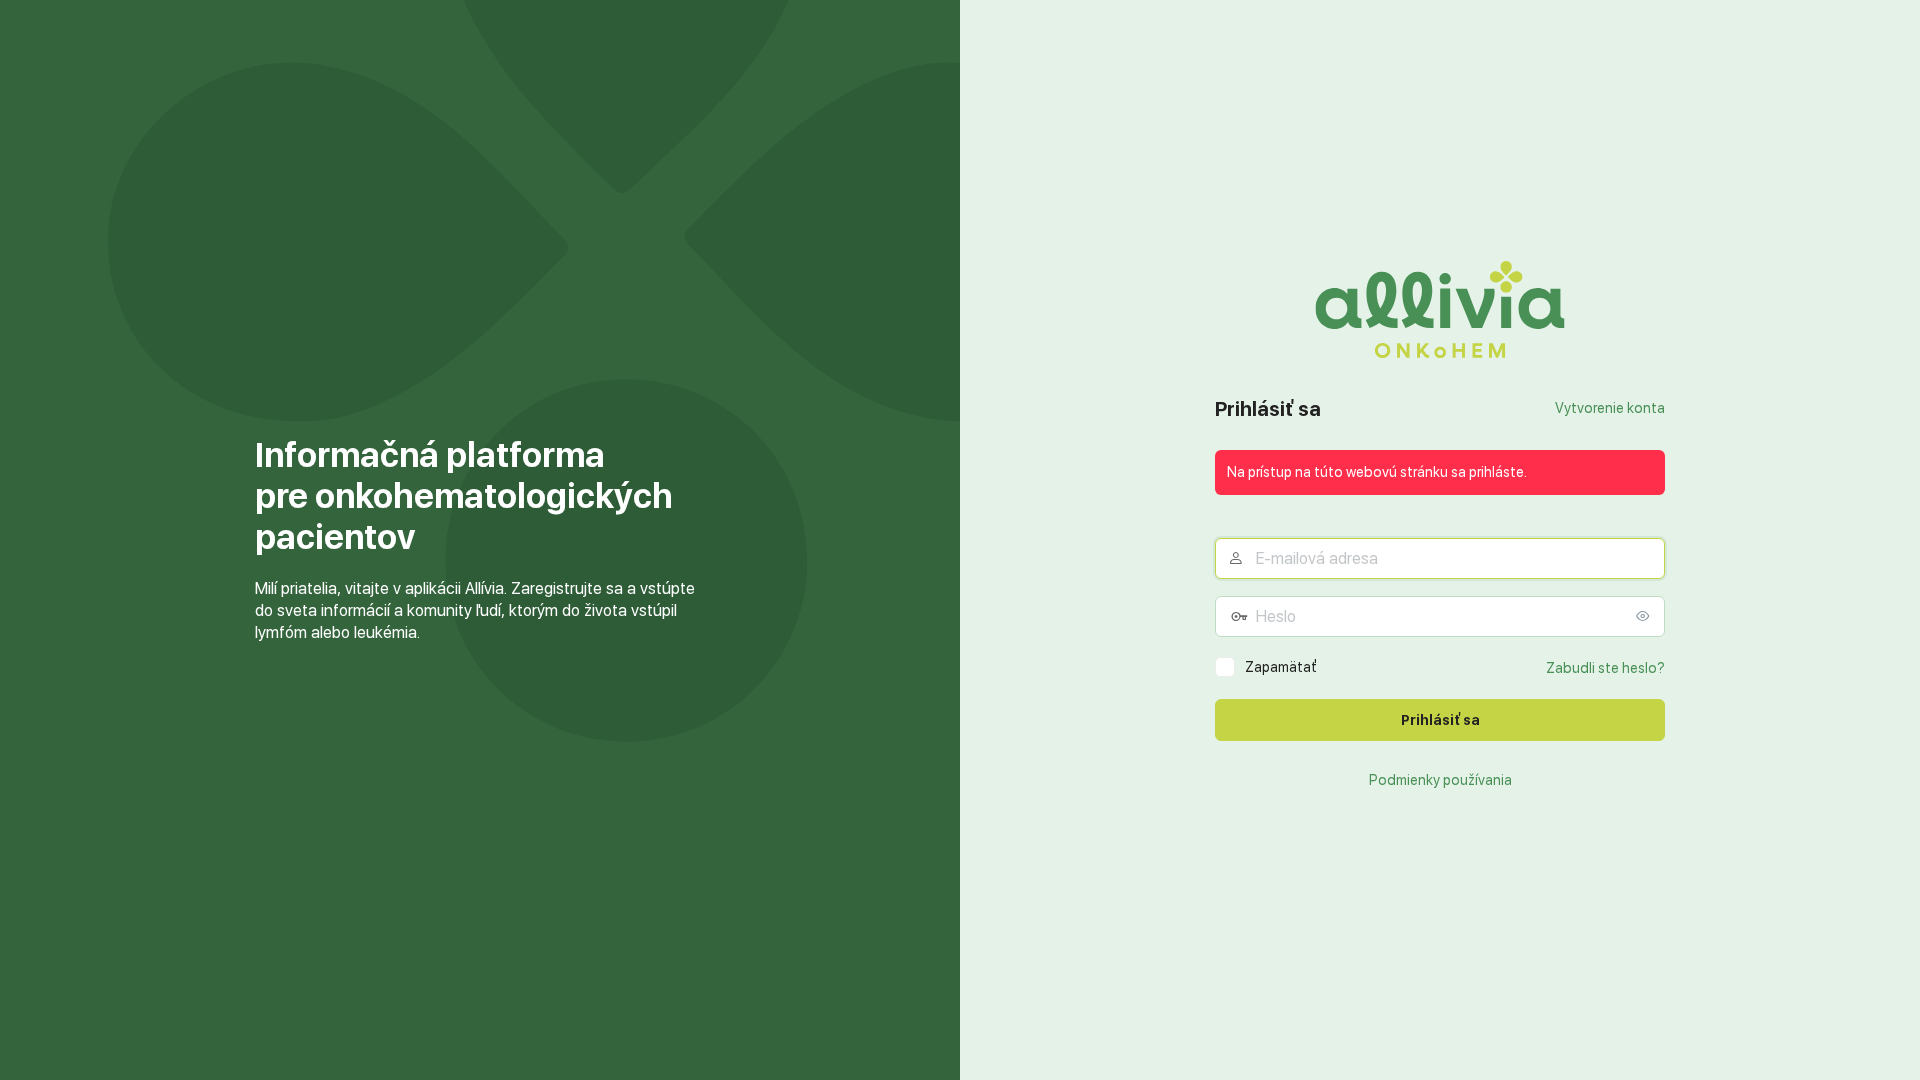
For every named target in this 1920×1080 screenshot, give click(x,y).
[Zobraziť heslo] (1645, 616)
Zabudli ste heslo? (1605, 668)
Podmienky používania (1440, 780)
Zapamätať (1281, 667)
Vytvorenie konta (1610, 408)
